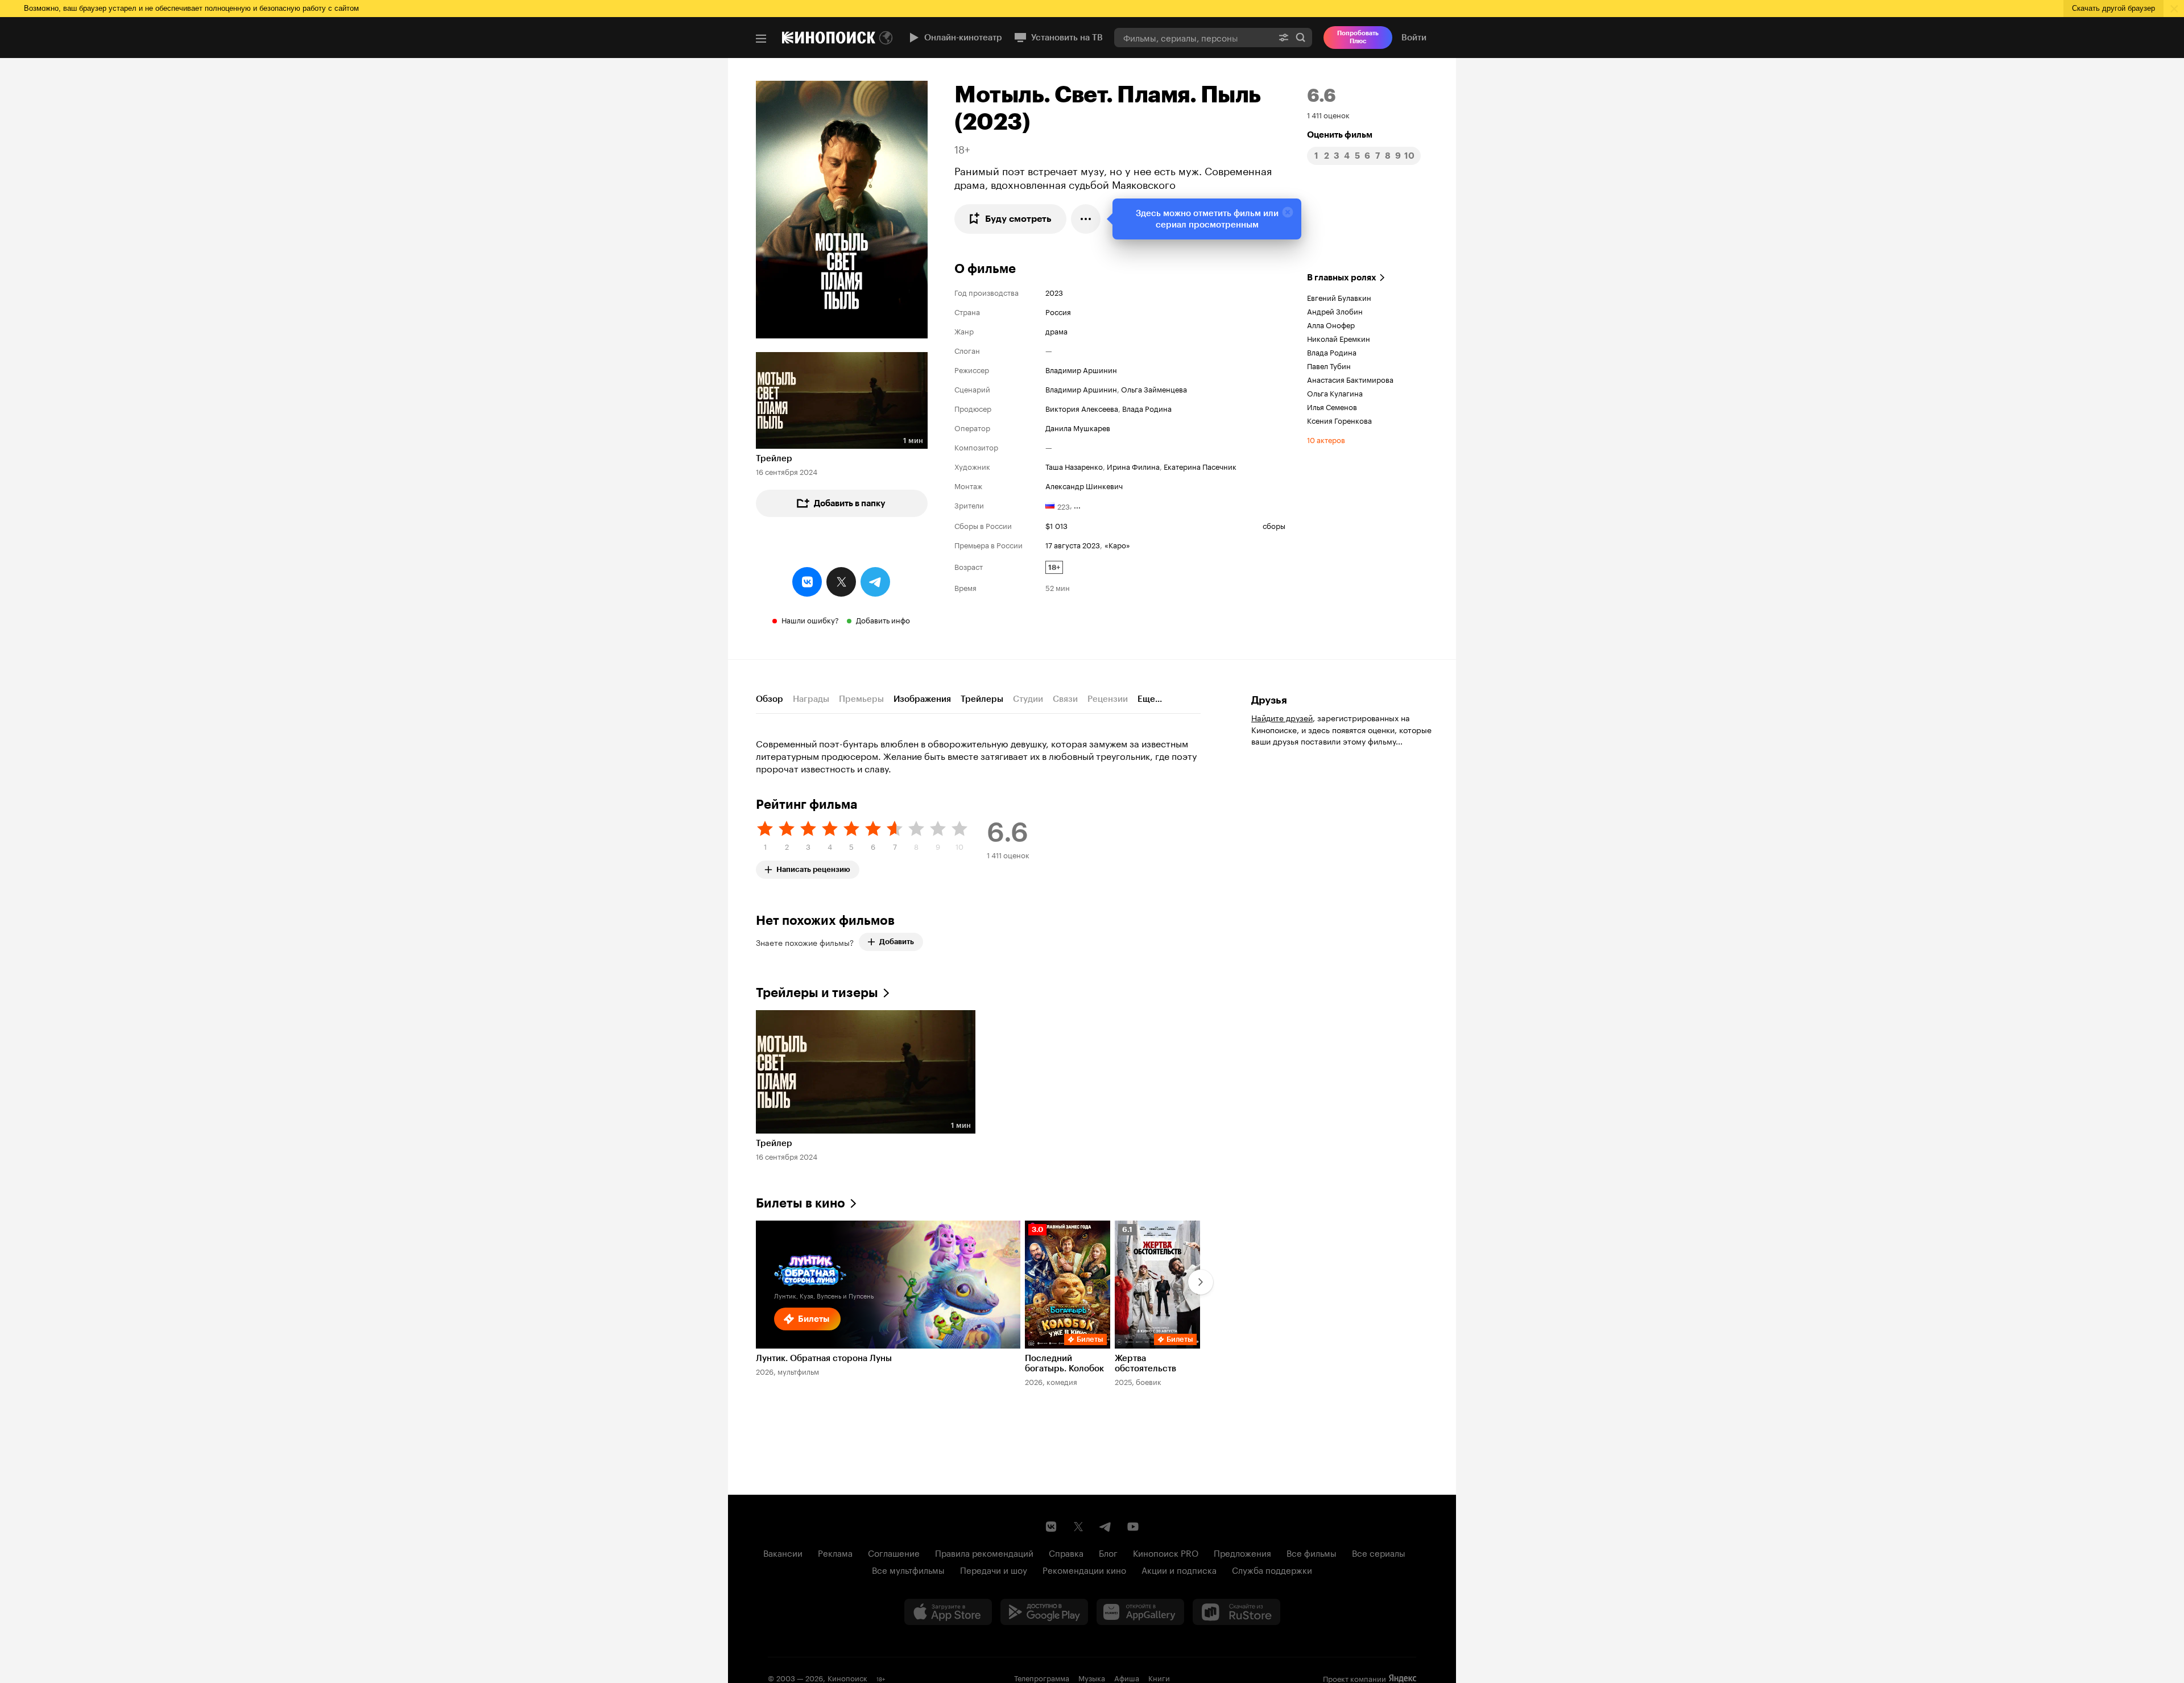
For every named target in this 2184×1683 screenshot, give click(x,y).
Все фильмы (1312, 1552)
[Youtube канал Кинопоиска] (1133, 1527)
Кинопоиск (847, 1677)
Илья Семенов (1332, 406)
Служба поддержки (1272, 1569)
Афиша (1127, 1677)
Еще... (1150, 699)
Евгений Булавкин (1339, 297)
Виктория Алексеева (1082, 408)
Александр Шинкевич (1084, 485)
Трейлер (774, 458)
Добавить (897, 942)
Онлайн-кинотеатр (963, 38)
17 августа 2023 (1073, 544)
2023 (1054, 292)
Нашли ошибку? (810, 619)
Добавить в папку (850, 503)
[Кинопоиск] (829, 38)
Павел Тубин (1329, 365)
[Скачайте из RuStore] (1236, 1612)
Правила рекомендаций (984, 1552)
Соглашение (894, 1552)
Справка (1066, 1552)
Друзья (1269, 700)
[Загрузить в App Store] (948, 1612)
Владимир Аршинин (1081, 369)
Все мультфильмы (908, 1569)
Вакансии (783, 1552)
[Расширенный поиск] (1284, 37)
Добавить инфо (883, 619)
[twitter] (841, 582)
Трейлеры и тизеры (817, 993)
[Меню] (761, 39)
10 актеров (1326, 439)
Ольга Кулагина (1335, 392)
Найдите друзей (1282, 717)
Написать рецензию (813, 867)
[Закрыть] (1288, 212)
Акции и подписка (1179, 1569)
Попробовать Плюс (1358, 37)
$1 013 (1056, 525)
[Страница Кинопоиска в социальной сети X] (1078, 1527)
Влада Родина (1147, 408)
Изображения (922, 699)
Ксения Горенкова (1339, 420)
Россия (1058, 311)
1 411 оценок (1328, 114)
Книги (1159, 1677)
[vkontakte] (807, 582)
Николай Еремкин (1339, 338)
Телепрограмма (1042, 1677)
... (1077, 505)
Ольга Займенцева (1154, 388)
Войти (1414, 38)
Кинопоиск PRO (1166, 1552)
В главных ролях (1342, 278)
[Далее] (1201, 1282)
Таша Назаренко (1074, 466)
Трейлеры (982, 699)
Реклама (835, 1552)
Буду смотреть (1018, 219)
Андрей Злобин (1335, 311)
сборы (1274, 525)
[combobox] (1193, 37)
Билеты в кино (801, 1203)
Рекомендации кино (1084, 1569)
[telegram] (875, 582)
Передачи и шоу (994, 1569)
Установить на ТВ (1067, 38)
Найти (1301, 37)
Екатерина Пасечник (1200, 466)
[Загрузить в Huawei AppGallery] (1140, 1612)
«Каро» (1117, 544)
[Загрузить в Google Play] (1044, 1612)
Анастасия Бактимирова (1350, 379)
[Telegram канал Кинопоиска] (1106, 1527)
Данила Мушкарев (1078, 427)
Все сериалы (1379, 1552)
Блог (1108, 1552)
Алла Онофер (1331, 324)
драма (1056, 330)
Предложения (1242, 1552)
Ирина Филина (1133, 466)
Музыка (1092, 1677)
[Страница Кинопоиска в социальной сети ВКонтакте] (1051, 1527)
